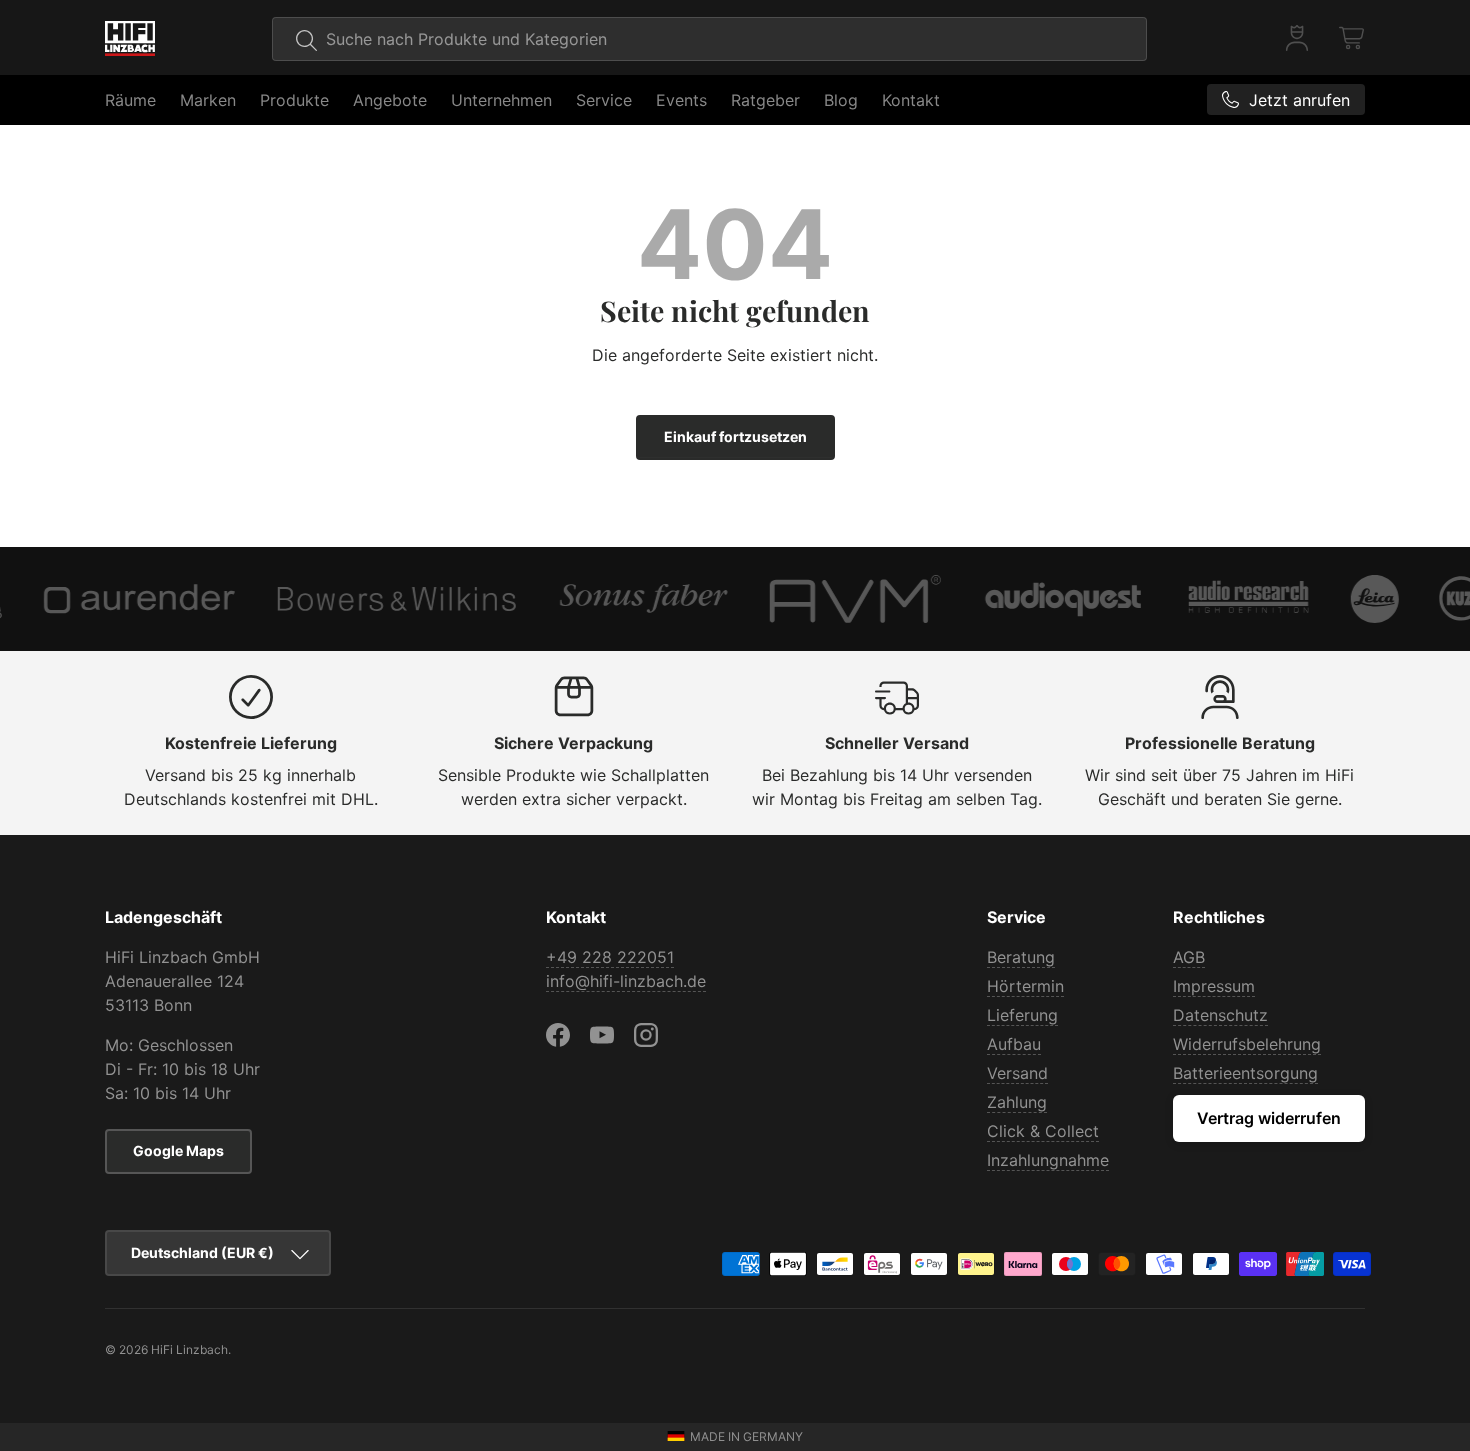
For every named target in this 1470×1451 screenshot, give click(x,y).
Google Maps (178, 1150)
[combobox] (709, 39)
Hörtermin (1025, 986)
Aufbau (1014, 1044)
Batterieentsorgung (1245, 1073)
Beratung (1021, 957)
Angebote (390, 100)
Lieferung (1022, 1015)
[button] (1353, 38)
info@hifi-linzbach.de (626, 981)
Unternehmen (501, 100)
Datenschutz (1220, 1015)
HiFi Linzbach (189, 1349)
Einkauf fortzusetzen (735, 436)
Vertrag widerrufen (1269, 1118)
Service (604, 100)
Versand (1017, 1073)
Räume (130, 100)
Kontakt (911, 100)
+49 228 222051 (610, 957)
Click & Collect (1043, 1131)
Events (681, 100)
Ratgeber (765, 100)
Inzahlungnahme (1048, 1160)
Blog (841, 100)
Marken (208, 100)
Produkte (294, 100)
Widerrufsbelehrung (1247, 1044)
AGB (1189, 957)
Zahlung (1017, 1102)
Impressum (1214, 986)
